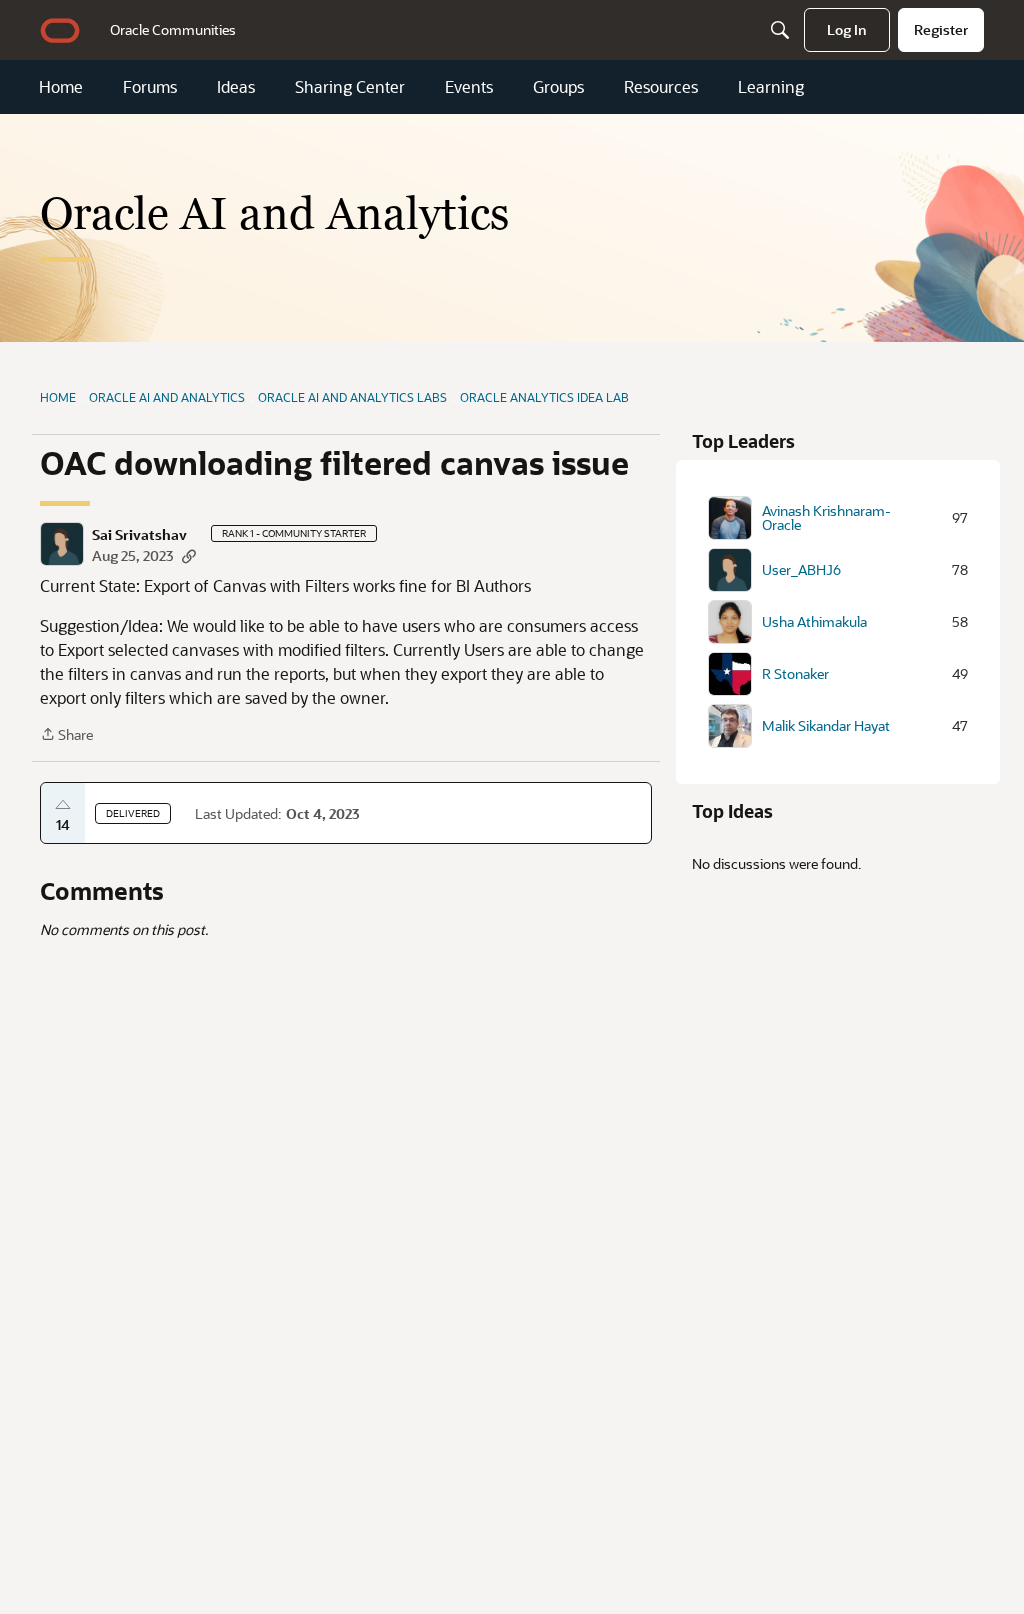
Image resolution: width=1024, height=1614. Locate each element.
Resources (661, 87)
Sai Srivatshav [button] (139, 535)
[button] (62, 544)
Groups (558, 87)
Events (469, 87)
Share (66, 735)
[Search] (780, 30)
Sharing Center (350, 87)
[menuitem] (173, 30)
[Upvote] (63, 805)
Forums (150, 87)
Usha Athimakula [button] (814, 622)
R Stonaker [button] (795, 674)
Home (61, 87)
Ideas (236, 87)
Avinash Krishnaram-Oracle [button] (826, 518)
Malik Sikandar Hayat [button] (826, 726)
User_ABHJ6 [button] (801, 570)
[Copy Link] (189, 555)
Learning (771, 87)
